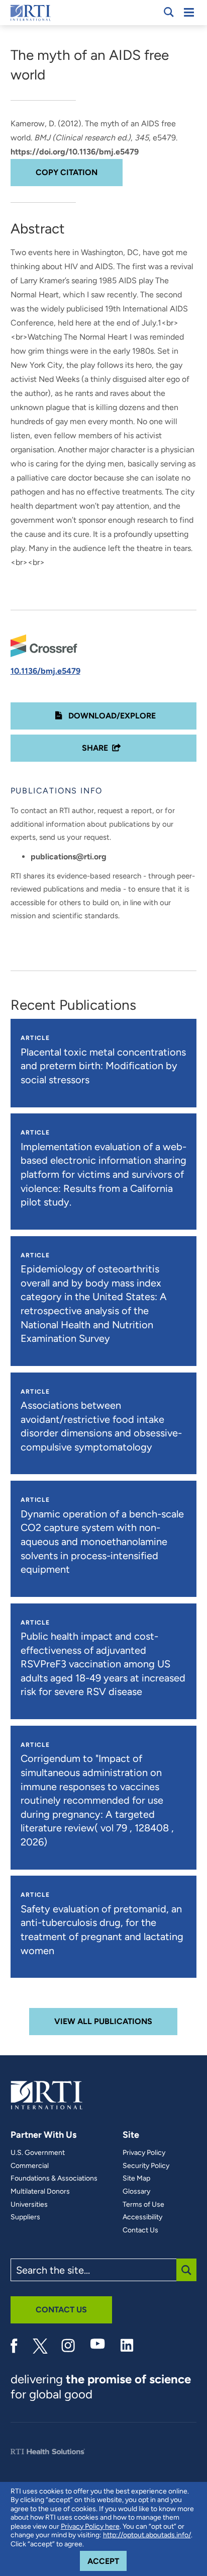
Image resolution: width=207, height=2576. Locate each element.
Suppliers (25, 2217)
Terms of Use (143, 2205)
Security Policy (146, 2166)
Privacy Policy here (90, 2526)
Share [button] (95, 748)
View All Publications (103, 2021)
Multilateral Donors (40, 2192)
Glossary (136, 2192)
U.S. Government (38, 2153)
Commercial (30, 2166)
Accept (107, 2561)
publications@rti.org (69, 857)
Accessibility (142, 2217)
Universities (29, 2205)
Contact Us (140, 2230)
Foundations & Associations (54, 2179)
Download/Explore (111, 716)
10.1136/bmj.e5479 (45, 671)
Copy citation (67, 172)
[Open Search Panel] (169, 12)
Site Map (136, 2179)
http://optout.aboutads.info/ (147, 2535)
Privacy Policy (144, 2153)
